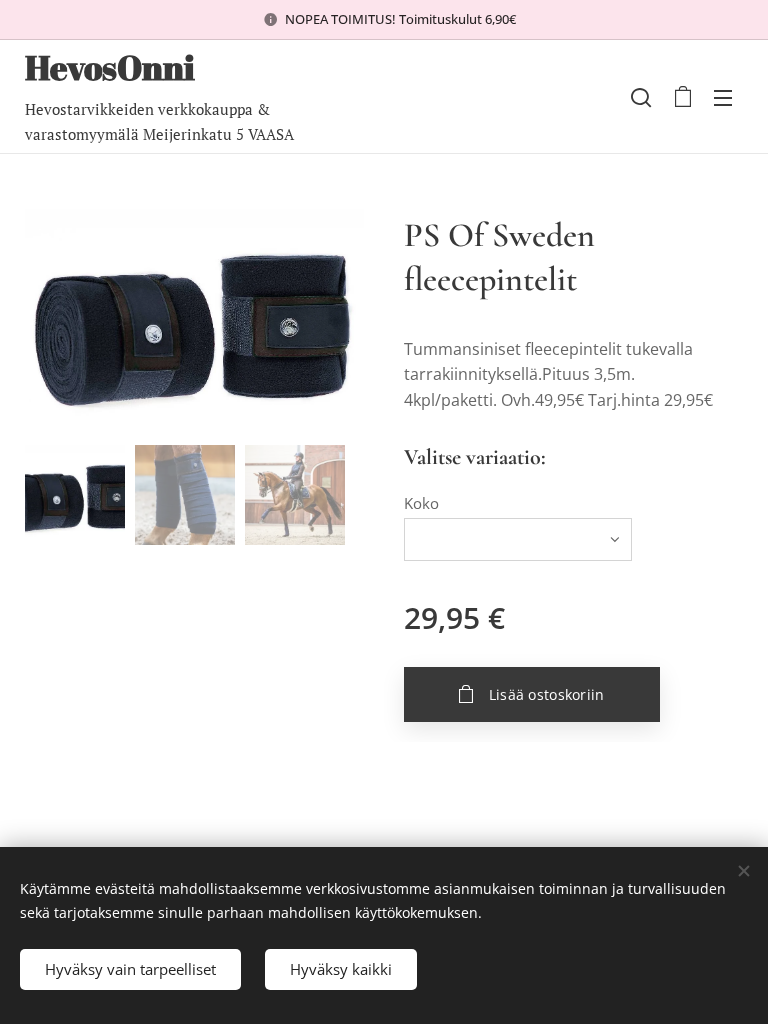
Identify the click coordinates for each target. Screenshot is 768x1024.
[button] (641, 97)
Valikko (723, 97)
